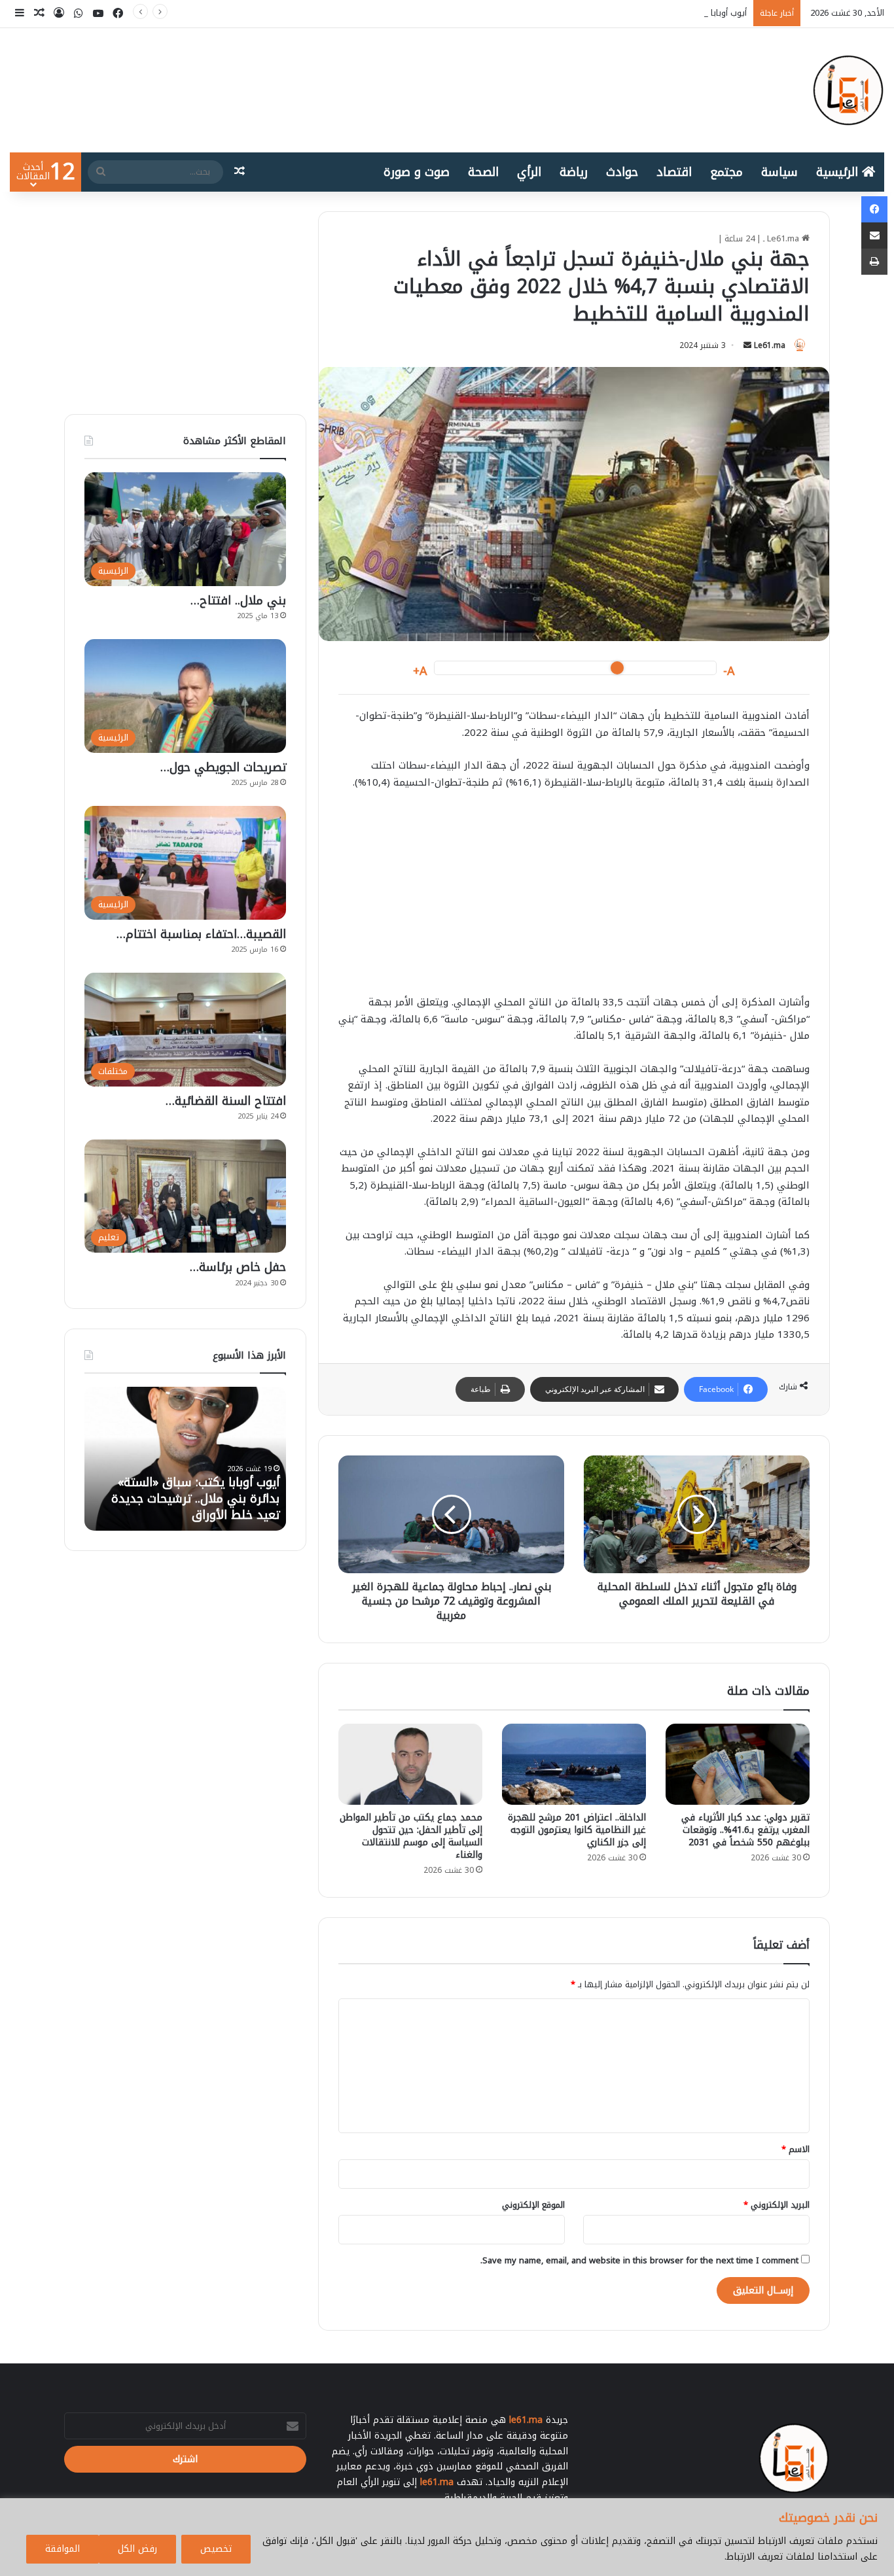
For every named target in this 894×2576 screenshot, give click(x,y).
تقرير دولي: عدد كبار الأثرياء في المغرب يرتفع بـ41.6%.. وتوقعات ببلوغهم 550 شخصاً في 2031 (745, 1830)
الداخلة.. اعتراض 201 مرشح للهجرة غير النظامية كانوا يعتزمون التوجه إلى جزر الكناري (577, 1830)
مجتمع (726, 172)
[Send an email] (747, 345)
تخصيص (216, 2549)
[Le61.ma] (848, 90)
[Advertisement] (574, 899)
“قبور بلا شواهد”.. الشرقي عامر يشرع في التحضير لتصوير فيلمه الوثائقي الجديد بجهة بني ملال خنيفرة (199, 1491)
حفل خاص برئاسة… (238, 1267)
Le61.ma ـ (782, 238)
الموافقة (63, 2549)
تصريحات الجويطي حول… (223, 767)
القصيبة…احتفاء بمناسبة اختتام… (201, 934)
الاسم (796, 2149)
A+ (420, 671)
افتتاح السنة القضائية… (226, 1101)
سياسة (779, 172)
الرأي (529, 172)
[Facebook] (874, 209)
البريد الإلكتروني (777, 2205)
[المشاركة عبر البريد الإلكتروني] (874, 235)
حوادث (622, 172)
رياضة (574, 172)
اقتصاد (674, 172)
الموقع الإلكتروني (533, 2205)
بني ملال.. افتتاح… (238, 600)
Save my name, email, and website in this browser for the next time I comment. (639, 2260)
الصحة (483, 172)
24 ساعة (740, 238)
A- (729, 671)
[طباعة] (874, 262)
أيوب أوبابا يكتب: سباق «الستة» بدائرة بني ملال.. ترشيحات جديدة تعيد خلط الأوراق (596, 13)
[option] (185, 1459)
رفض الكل (137, 2549)
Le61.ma (770, 345)
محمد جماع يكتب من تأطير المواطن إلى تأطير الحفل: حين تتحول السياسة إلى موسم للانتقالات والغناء (411, 1836)
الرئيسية (839, 172)
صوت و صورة (417, 172)
